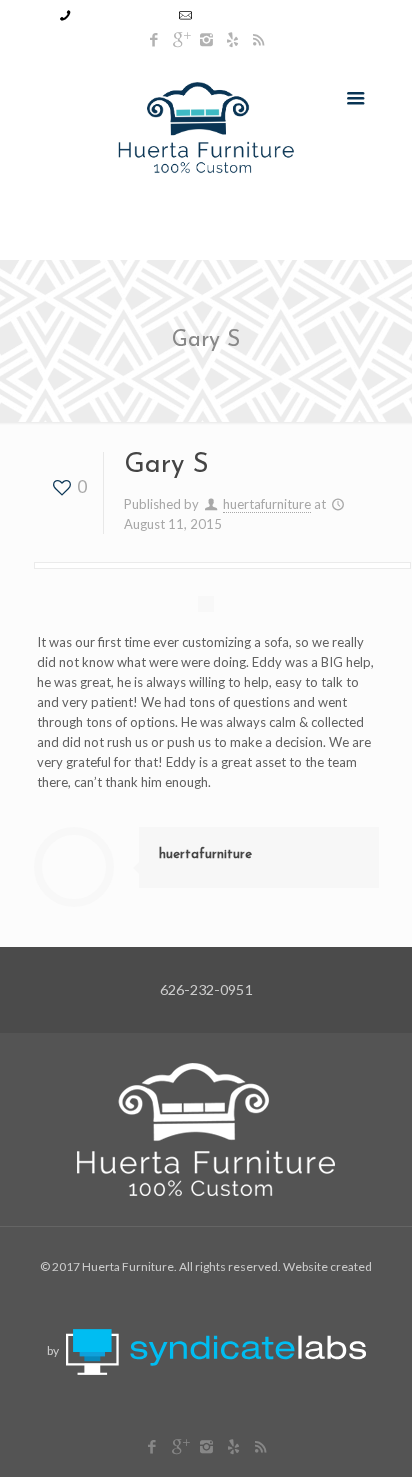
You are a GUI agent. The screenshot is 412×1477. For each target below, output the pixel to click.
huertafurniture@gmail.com (276, 15)
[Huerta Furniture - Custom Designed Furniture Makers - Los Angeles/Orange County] (206, 125)
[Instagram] (206, 39)
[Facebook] (154, 39)
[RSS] (258, 39)
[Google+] (180, 39)
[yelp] (232, 39)
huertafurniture (267, 504)
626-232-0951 (122, 15)
